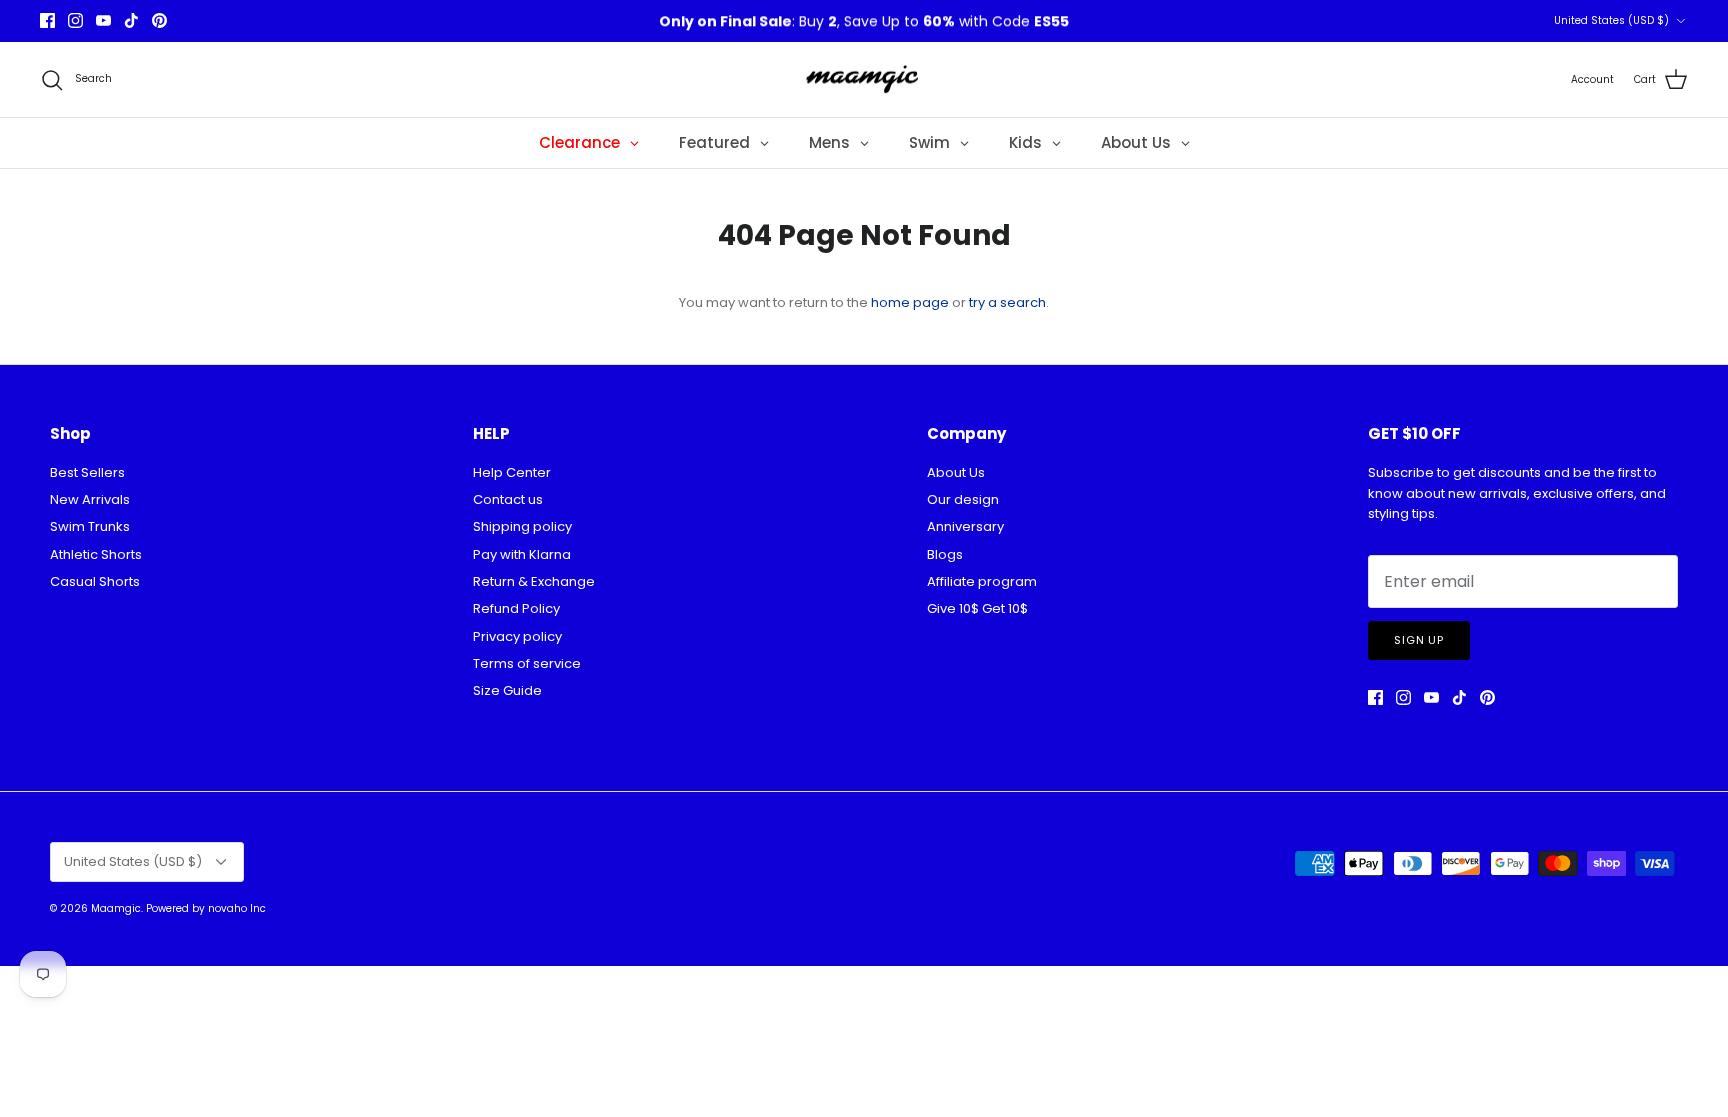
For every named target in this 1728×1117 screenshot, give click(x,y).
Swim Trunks (90, 526)
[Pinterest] (159, 20)
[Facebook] (47, 20)
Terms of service (527, 663)
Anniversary (965, 526)
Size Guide (507, 690)
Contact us (508, 499)
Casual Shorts (95, 581)
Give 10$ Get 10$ (977, 608)
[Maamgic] (864, 80)
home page (910, 302)
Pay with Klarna (522, 554)
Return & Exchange (534, 581)
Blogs (945, 554)
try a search (1007, 302)
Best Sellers (87, 472)
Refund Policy (516, 608)
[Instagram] (75, 20)
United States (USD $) (1611, 20)
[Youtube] (103, 20)
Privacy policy (517, 636)
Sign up (1419, 640)
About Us (956, 472)
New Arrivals (90, 499)
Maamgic (116, 908)
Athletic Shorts (96, 554)
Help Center (512, 472)
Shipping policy (522, 526)
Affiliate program (982, 581)
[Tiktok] (131, 20)
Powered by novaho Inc (206, 908)
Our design (963, 499)
